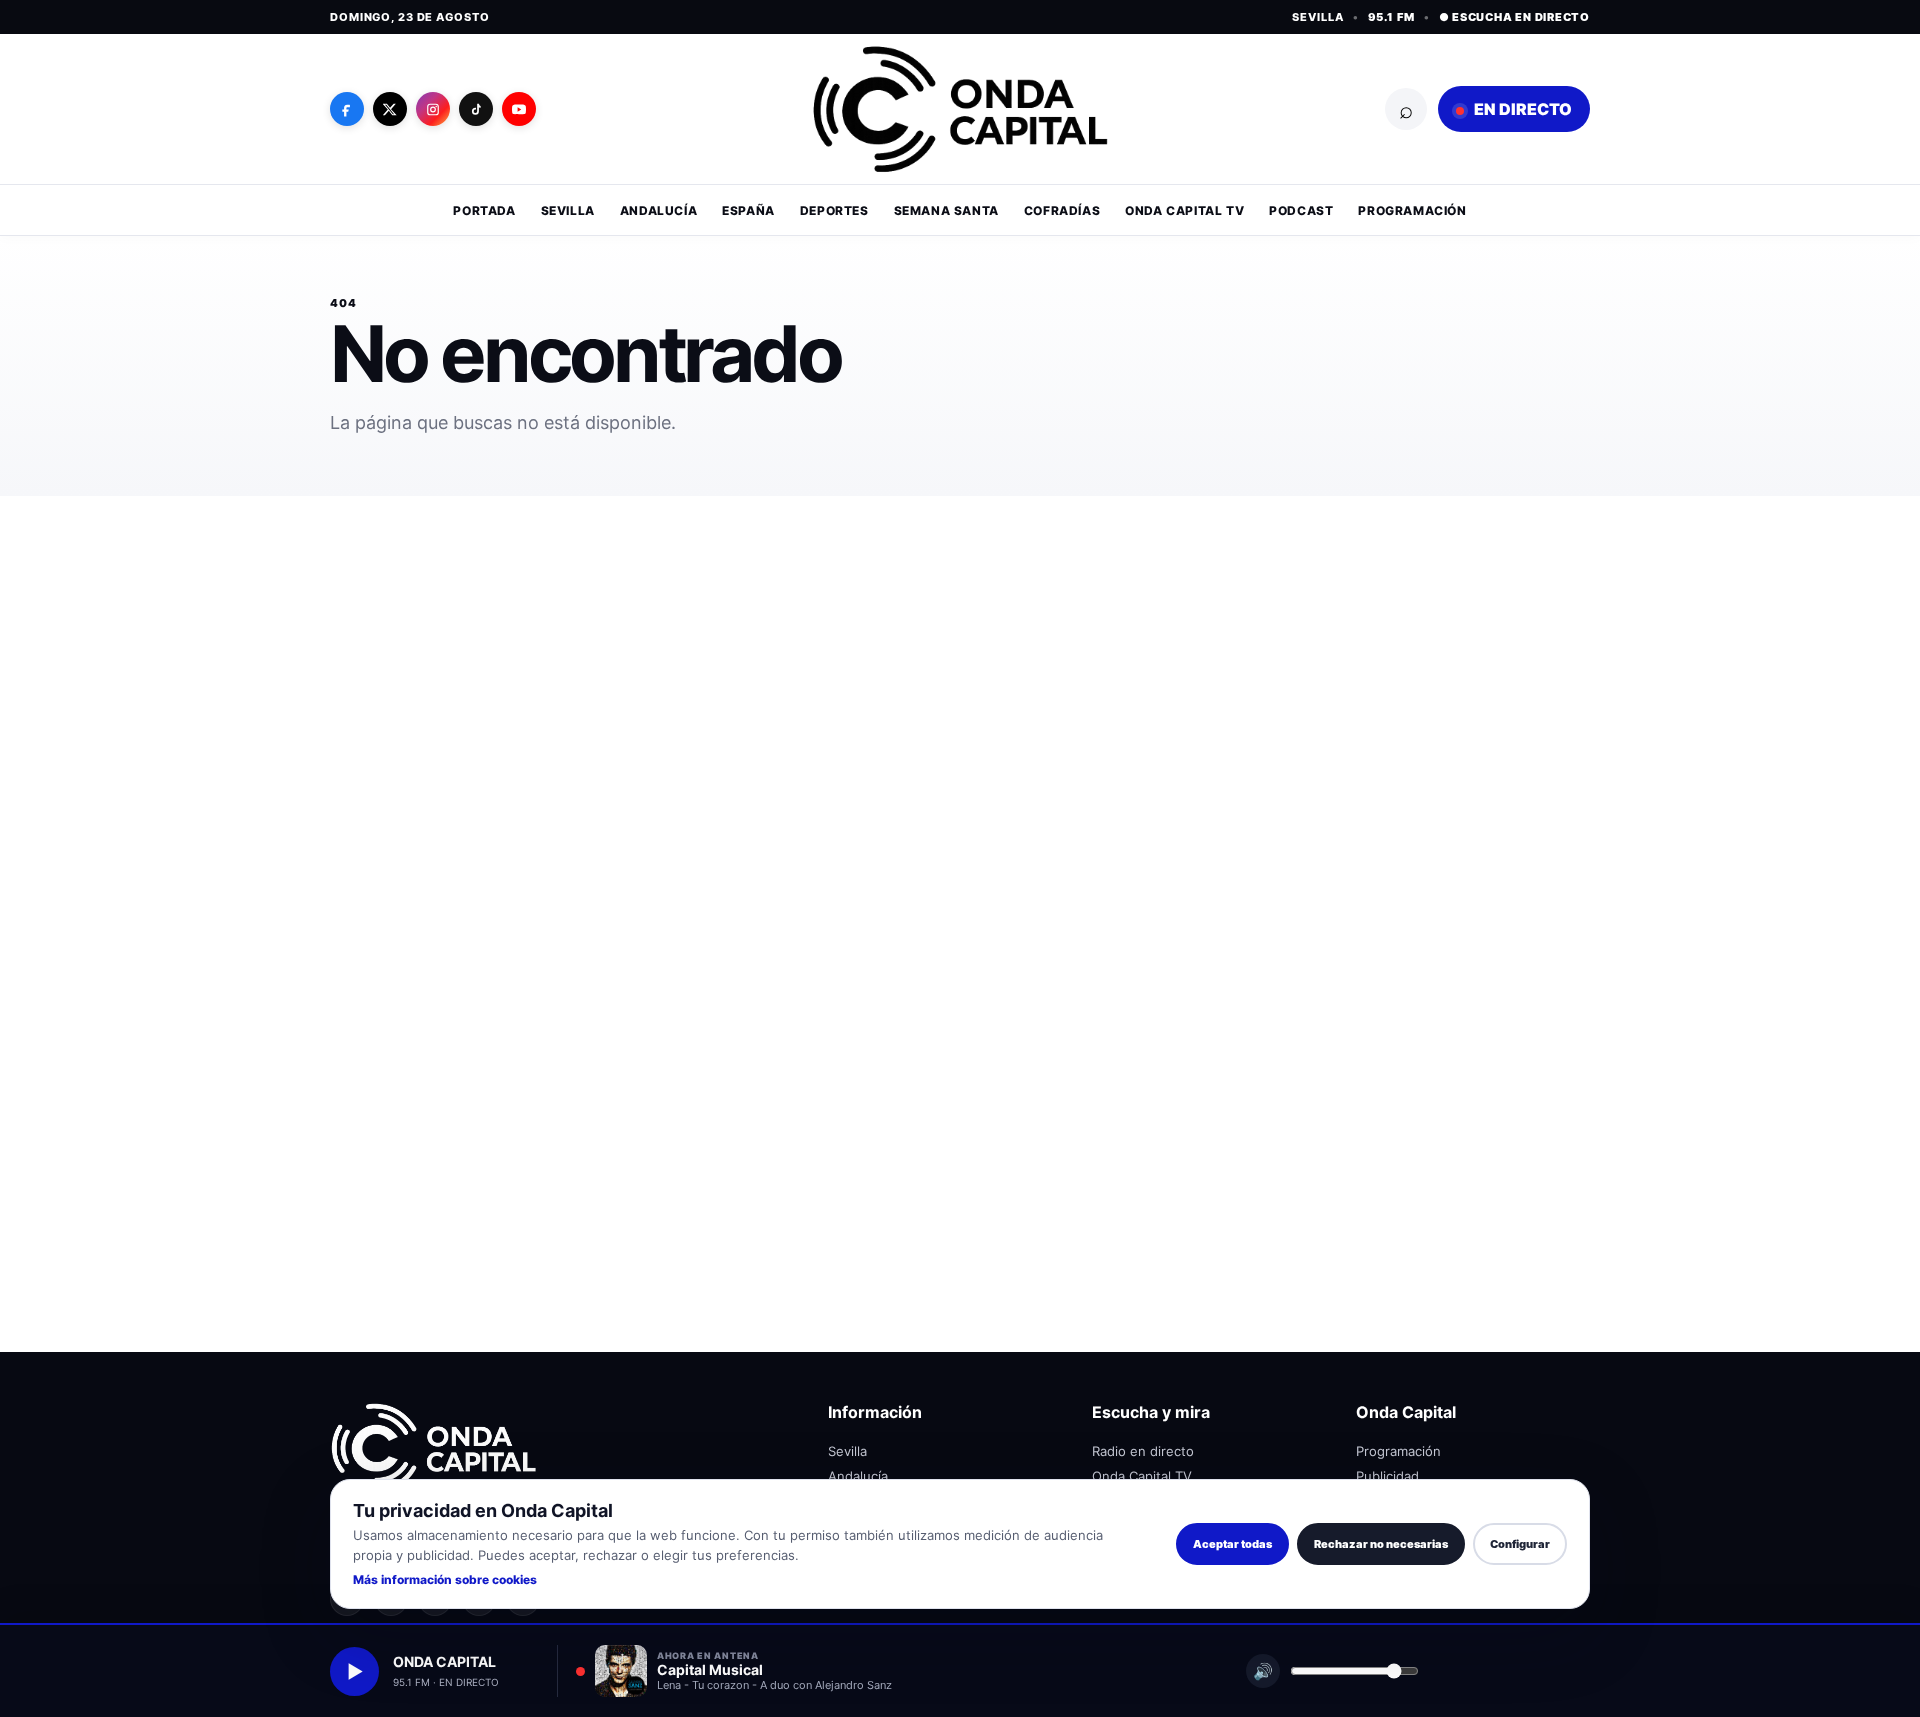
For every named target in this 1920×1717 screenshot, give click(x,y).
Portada (484, 210)
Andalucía (658, 210)
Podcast (1301, 210)
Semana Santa (946, 210)
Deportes (834, 210)
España (748, 210)
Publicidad (1387, 1476)
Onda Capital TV (1184, 210)
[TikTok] (476, 109)
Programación (1412, 210)
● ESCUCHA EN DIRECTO (1514, 17)
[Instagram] (433, 109)
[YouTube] (519, 109)
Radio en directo (1143, 1451)
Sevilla (568, 210)
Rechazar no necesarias (1381, 1544)
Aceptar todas (1232, 1544)
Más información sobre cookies (445, 1579)
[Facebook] (347, 109)
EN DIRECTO (1521, 109)
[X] (390, 109)
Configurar (1520, 1544)
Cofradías (1062, 210)
